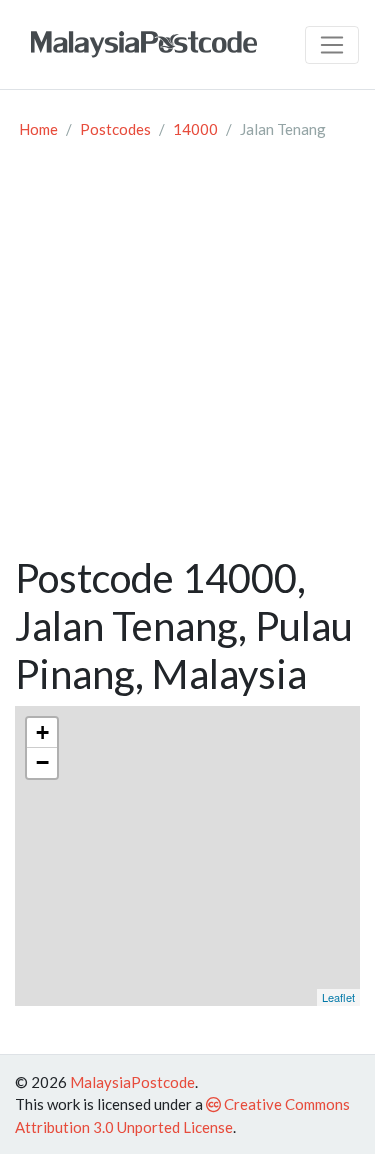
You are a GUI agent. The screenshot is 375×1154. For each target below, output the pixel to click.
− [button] (42, 762)
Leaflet (338, 997)
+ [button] (42, 732)
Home (38, 129)
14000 (195, 129)
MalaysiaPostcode (132, 1082)
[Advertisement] (187, 356)
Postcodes (115, 129)
